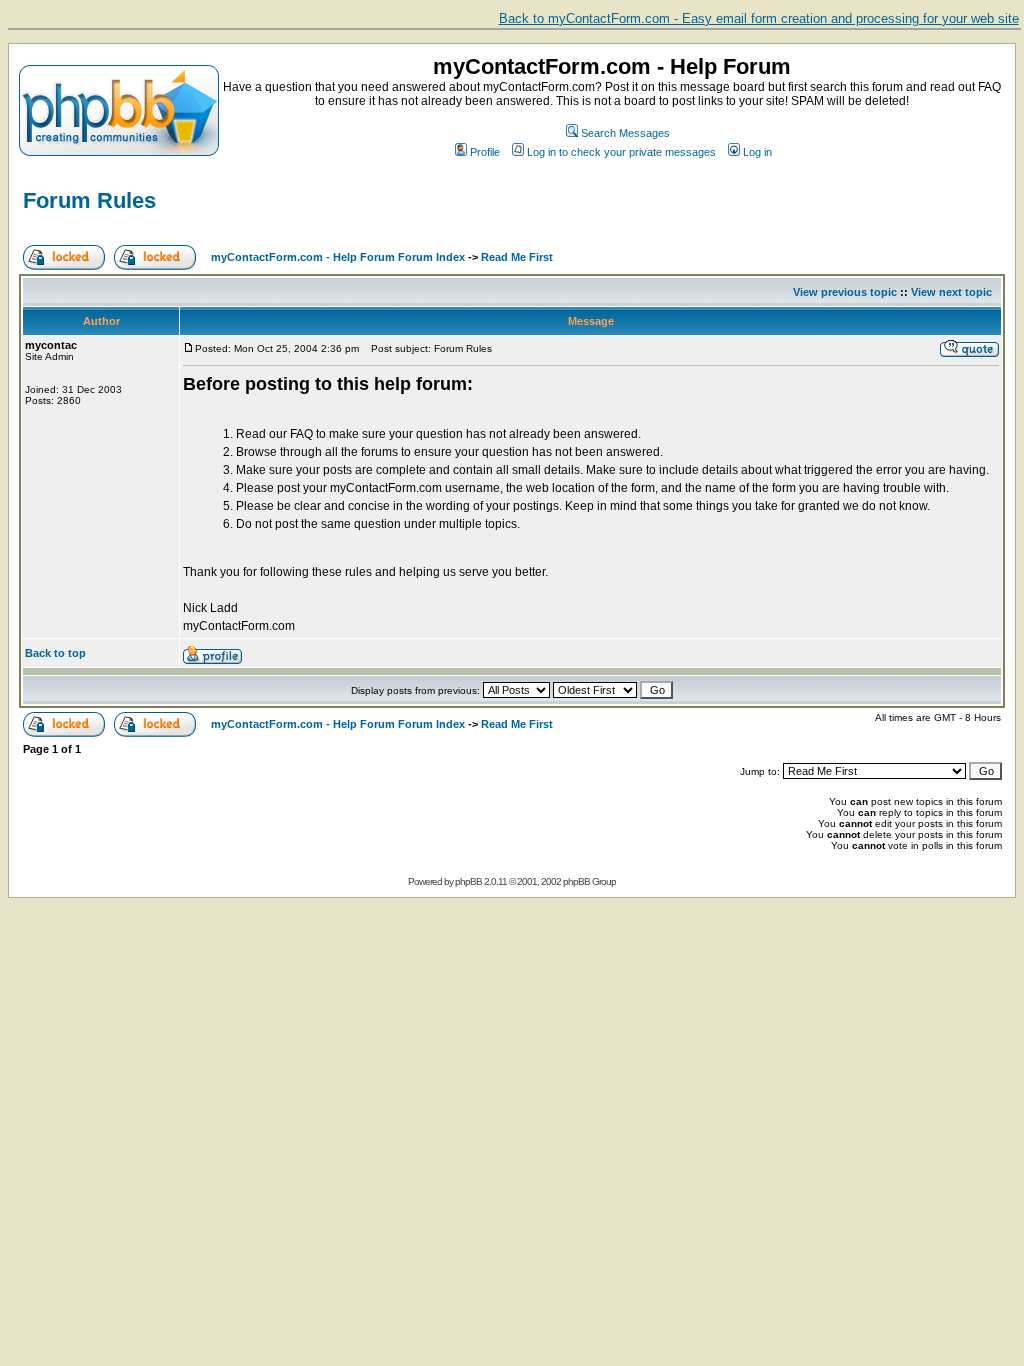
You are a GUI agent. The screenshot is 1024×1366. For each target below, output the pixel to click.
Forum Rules (89, 200)
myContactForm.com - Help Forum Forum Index (338, 257)
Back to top (55, 653)
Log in (757, 152)
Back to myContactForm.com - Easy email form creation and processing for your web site (759, 18)
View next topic (951, 292)
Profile (485, 152)
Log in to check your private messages (621, 152)
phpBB (468, 881)
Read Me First (517, 257)
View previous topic (845, 292)
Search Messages (625, 133)
